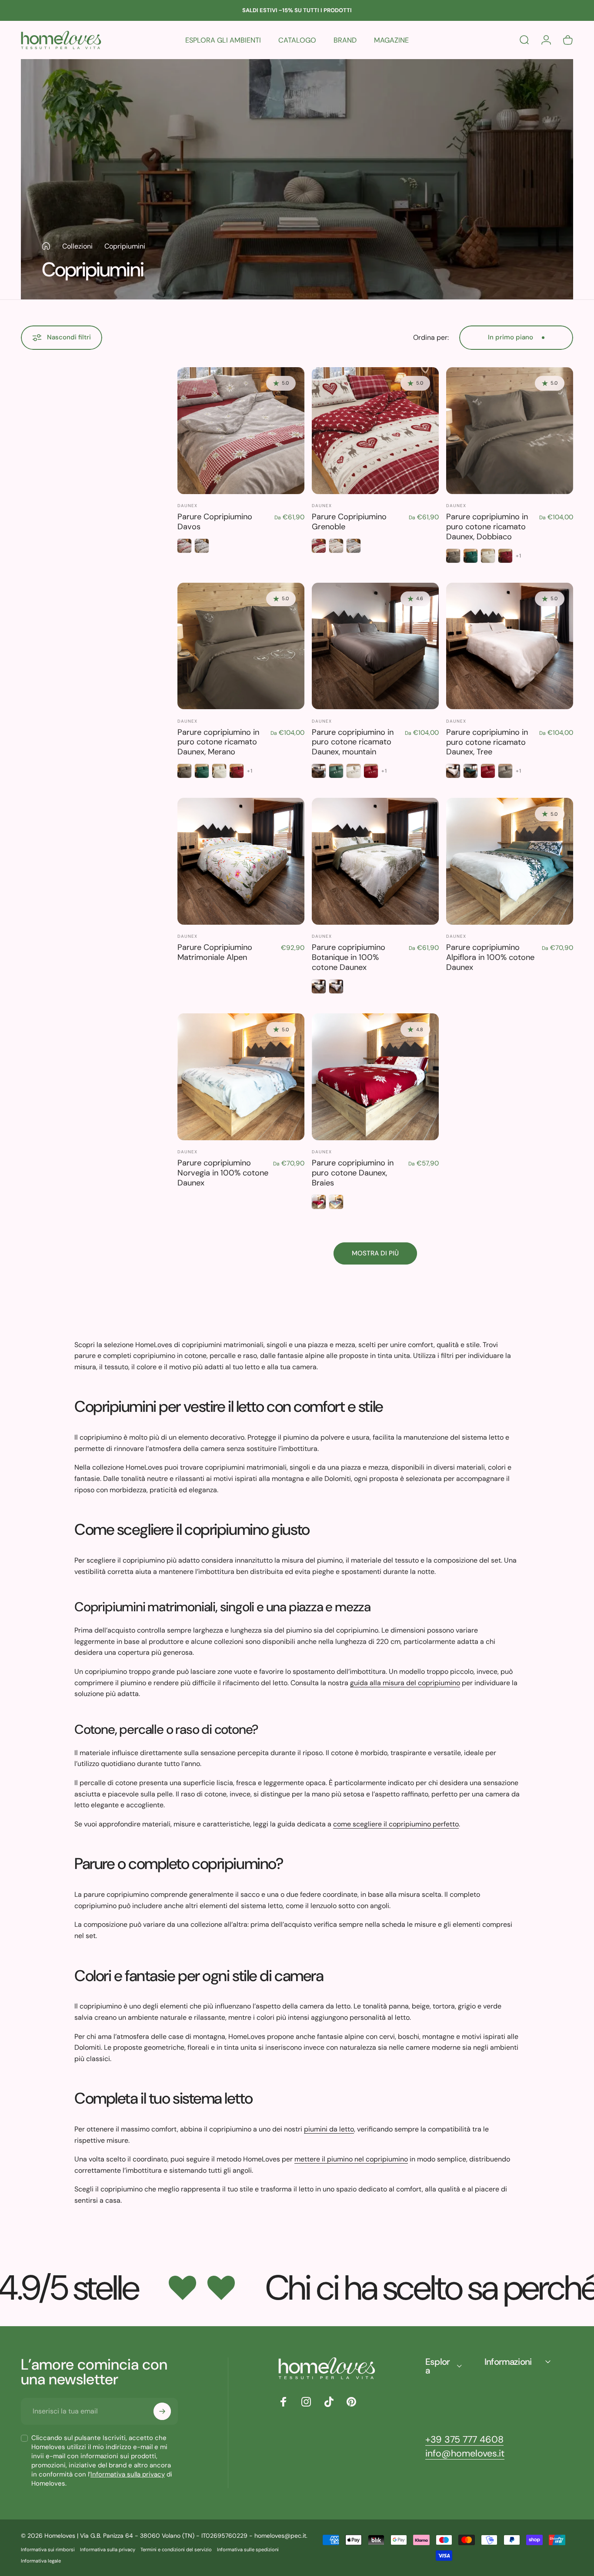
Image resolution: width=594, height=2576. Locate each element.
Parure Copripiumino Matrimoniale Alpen (215, 952)
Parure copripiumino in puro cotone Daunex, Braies (353, 1173)
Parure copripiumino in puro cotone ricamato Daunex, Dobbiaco (487, 527)
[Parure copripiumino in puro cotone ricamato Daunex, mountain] (375, 646)
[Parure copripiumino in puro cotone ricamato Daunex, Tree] (510, 646)
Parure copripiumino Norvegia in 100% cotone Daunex (223, 1173)
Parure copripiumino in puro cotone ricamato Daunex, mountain (353, 742)
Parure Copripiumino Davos (215, 522)
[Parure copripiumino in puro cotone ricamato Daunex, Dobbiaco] (510, 431)
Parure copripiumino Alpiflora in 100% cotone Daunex (490, 957)
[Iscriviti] (162, 2411)
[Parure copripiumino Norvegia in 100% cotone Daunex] (241, 1077)
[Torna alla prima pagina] (46, 246)
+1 (519, 556)
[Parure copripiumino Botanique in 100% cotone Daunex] (375, 861)
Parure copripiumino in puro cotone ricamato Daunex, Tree (487, 742)
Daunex (187, 506)
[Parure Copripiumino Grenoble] (375, 431)
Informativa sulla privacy (128, 2474)
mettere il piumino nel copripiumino (351, 2159)
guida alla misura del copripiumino (405, 1683)
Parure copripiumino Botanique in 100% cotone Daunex (349, 957)
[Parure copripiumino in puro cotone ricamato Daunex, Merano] (241, 646)
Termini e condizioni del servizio (176, 2549)
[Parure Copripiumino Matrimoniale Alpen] (241, 861)
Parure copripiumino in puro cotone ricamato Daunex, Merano (218, 742)
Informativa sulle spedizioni (248, 2549)
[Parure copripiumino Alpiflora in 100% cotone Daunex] (510, 861)
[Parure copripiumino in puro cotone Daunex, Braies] (375, 1077)
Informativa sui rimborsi (48, 2549)
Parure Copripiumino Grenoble (349, 522)
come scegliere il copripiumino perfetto (396, 1824)
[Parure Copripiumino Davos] (241, 431)
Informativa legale (41, 2561)
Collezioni (77, 246)
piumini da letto (329, 2129)
